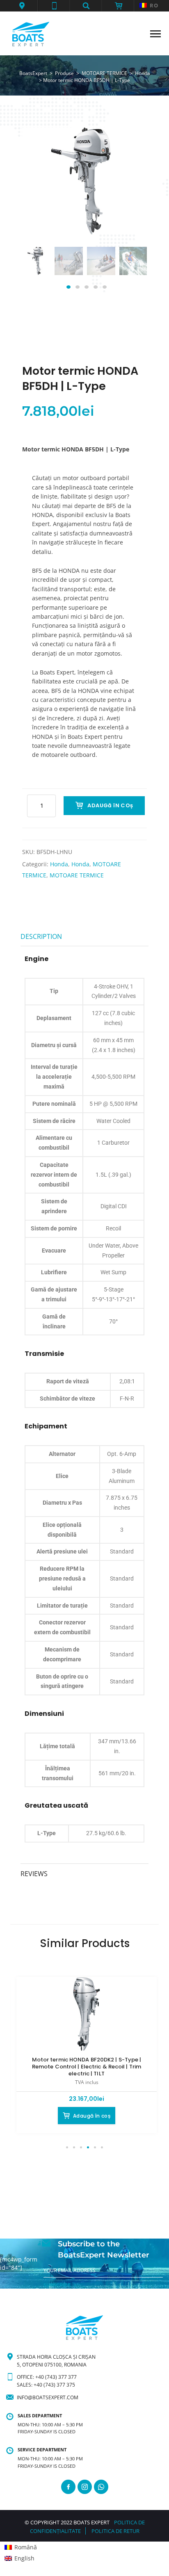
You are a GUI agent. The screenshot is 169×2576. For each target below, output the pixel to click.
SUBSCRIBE (57, 2285)
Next (131, 270)
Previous (38, 270)
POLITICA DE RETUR (115, 2531)
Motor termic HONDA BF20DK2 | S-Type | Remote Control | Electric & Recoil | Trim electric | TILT (87, 2067)
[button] (22, 6)
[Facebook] (68, 2487)
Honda (59, 864)
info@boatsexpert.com (48, 2397)
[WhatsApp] (101, 2487)
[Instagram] (85, 2487)
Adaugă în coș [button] (92, 2116)
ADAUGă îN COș (110, 805)
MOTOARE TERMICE (77, 875)
